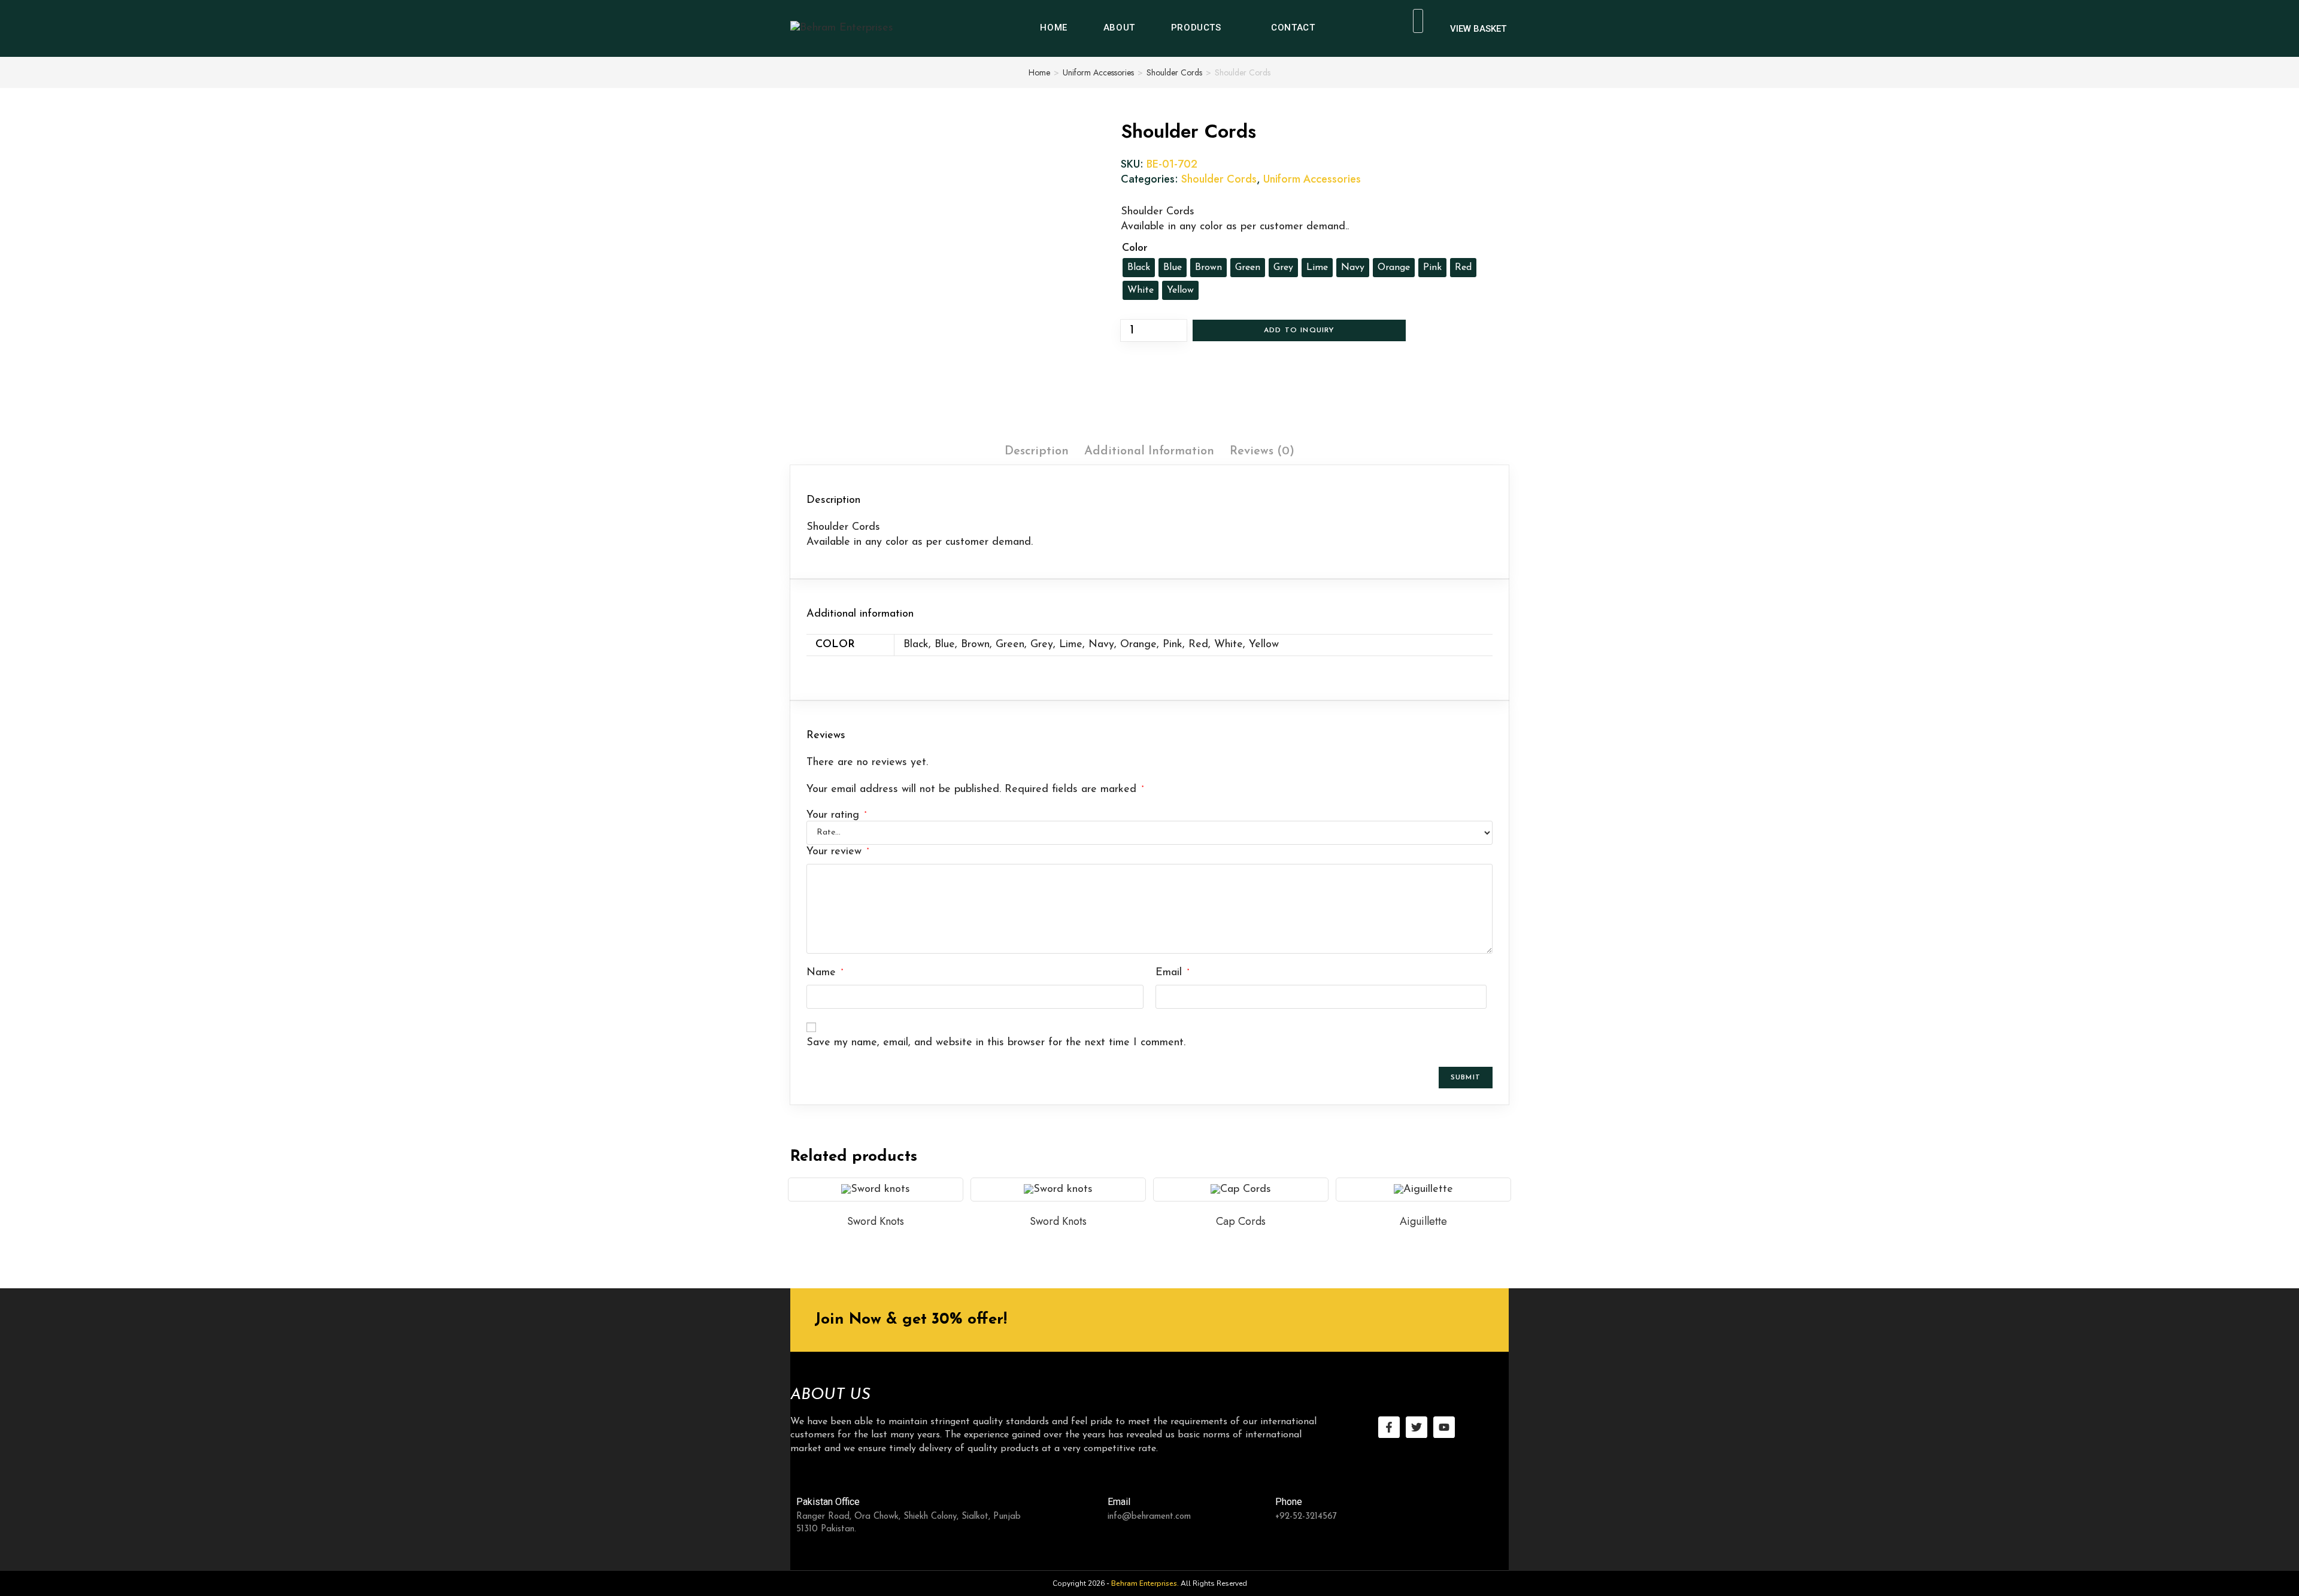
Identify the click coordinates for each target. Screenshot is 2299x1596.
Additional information (1149, 451)
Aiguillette (1423, 1221)
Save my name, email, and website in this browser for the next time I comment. (996, 1043)
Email (1172, 973)
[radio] (1139, 268)
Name (825, 973)
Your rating (836, 815)
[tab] (1037, 451)
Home (1039, 72)
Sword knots (876, 1221)
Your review (838, 852)
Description (1037, 451)
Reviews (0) (1262, 451)
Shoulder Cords (1174, 72)
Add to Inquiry (1299, 330)
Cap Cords (1241, 1221)
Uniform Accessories (1098, 72)
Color (1135, 248)
